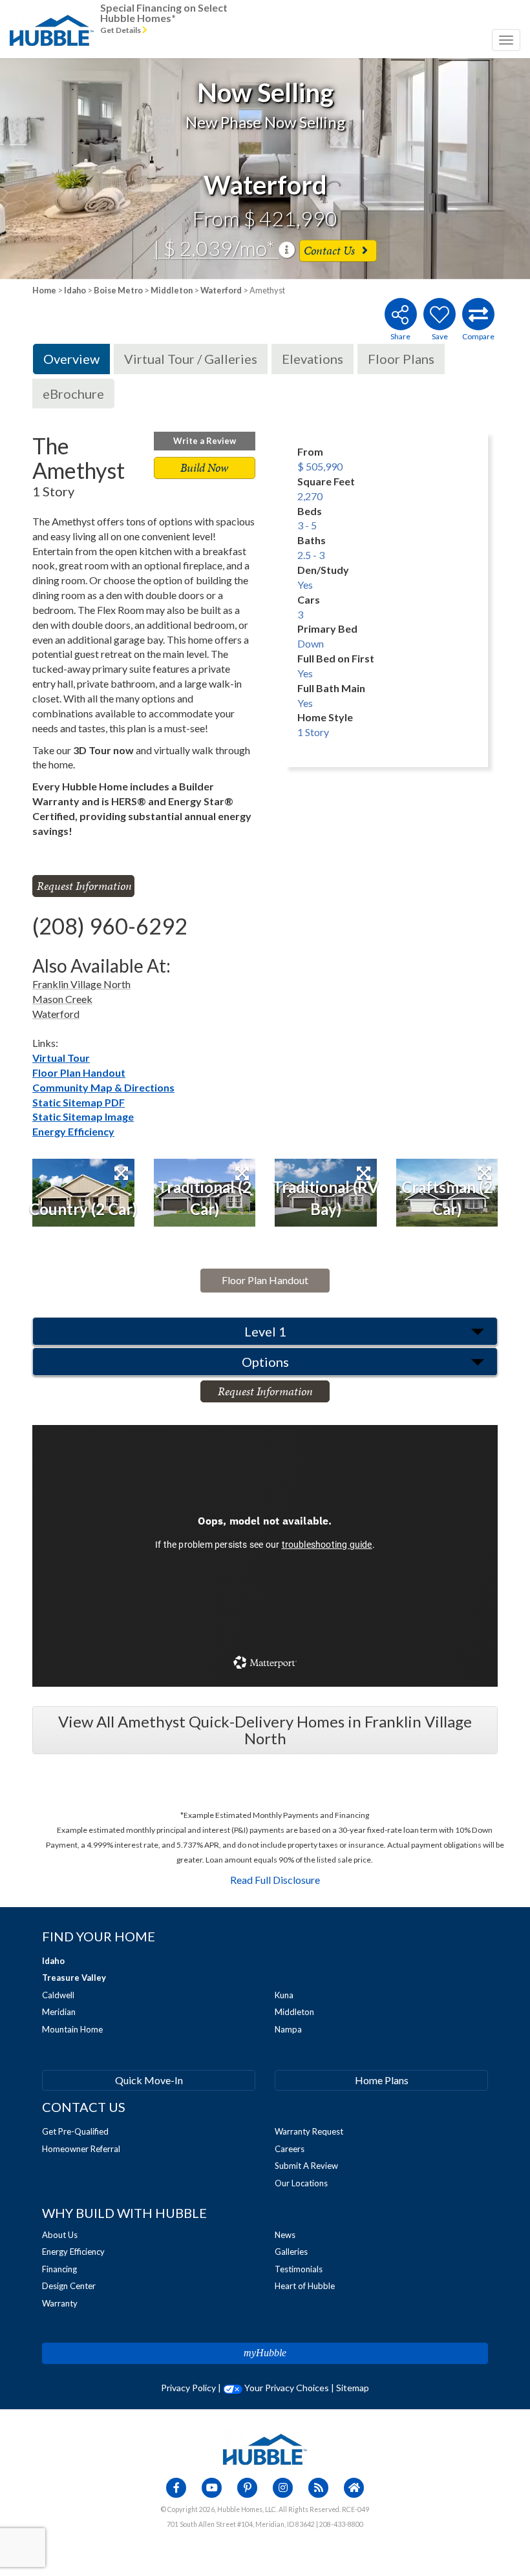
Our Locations (301, 2183)
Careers (290, 2149)
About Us (60, 2235)
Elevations (313, 359)
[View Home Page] (265, 2448)
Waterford (221, 290)
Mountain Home (72, 2029)
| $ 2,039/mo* (216, 248)
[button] (53, 169)
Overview (71, 359)
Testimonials (299, 2269)
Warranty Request (309, 2131)
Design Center (69, 2286)
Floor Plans (401, 359)
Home (44, 290)
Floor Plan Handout (79, 1072)
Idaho (75, 290)
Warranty (60, 2303)
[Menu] (506, 40)
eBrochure (73, 394)
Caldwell (58, 1995)
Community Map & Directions (103, 1087)
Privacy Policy (188, 2388)
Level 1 (265, 1331)
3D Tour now (103, 750)
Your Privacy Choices (286, 2388)
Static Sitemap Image (83, 1116)
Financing (59, 2269)
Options (265, 1362)
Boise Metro (118, 290)
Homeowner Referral (81, 2149)
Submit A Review (306, 2166)
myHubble (265, 2353)
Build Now (204, 468)
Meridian (59, 2012)
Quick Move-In (149, 2080)
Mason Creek (62, 999)
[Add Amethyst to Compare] (478, 314)
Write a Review (205, 441)
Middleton (172, 290)
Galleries (291, 2252)
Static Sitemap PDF (79, 1102)
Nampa (288, 2029)
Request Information (84, 886)
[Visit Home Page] (52, 16)
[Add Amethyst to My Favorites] (440, 314)
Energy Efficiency (73, 1131)
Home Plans (382, 2080)
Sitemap (353, 2388)
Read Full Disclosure (275, 1880)
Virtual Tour (61, 1058)
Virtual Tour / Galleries (191, 359)
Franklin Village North (81, 984)
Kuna (284, 1995)
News (285, 2235)
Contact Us (331, 250)
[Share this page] (400, 314)
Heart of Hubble (305, 2286)
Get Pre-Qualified (75, 2131)
